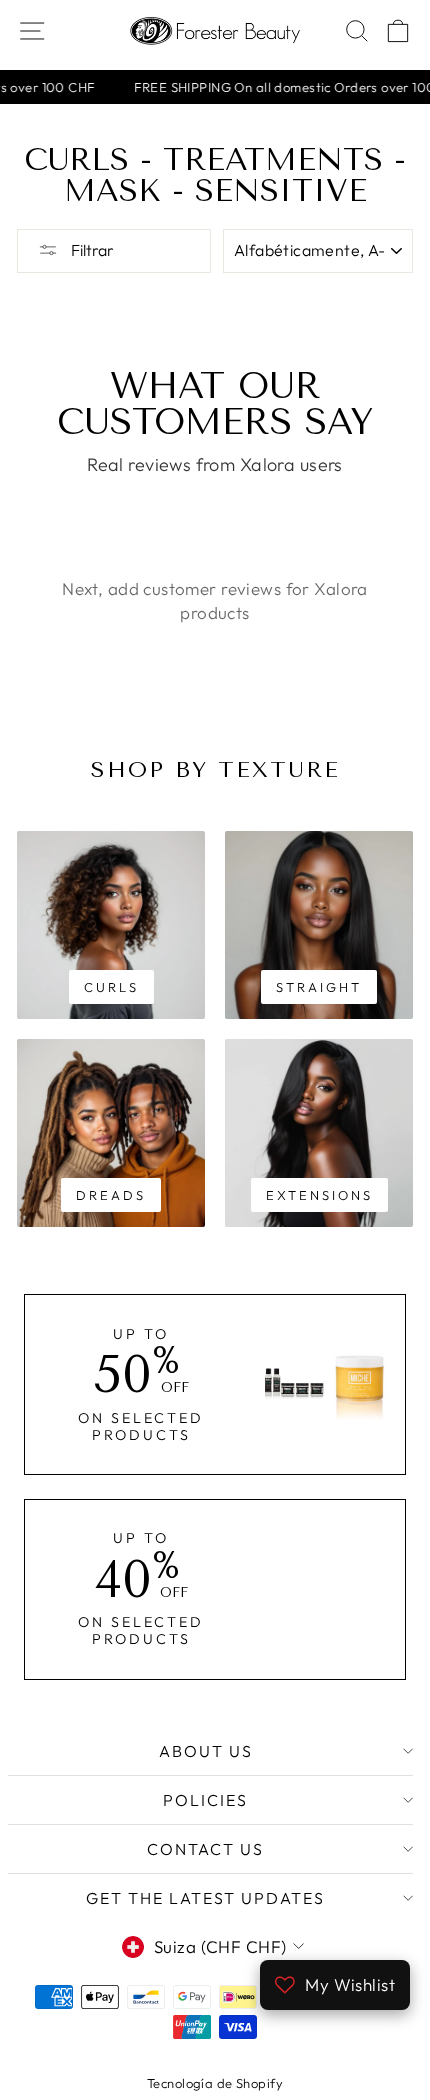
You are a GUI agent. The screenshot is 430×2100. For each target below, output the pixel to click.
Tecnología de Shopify (215, 2083)
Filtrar (91, 250)
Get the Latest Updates (205, 1898)
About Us (206, 1751)
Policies (205, 1800)
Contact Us (205, 1849)
